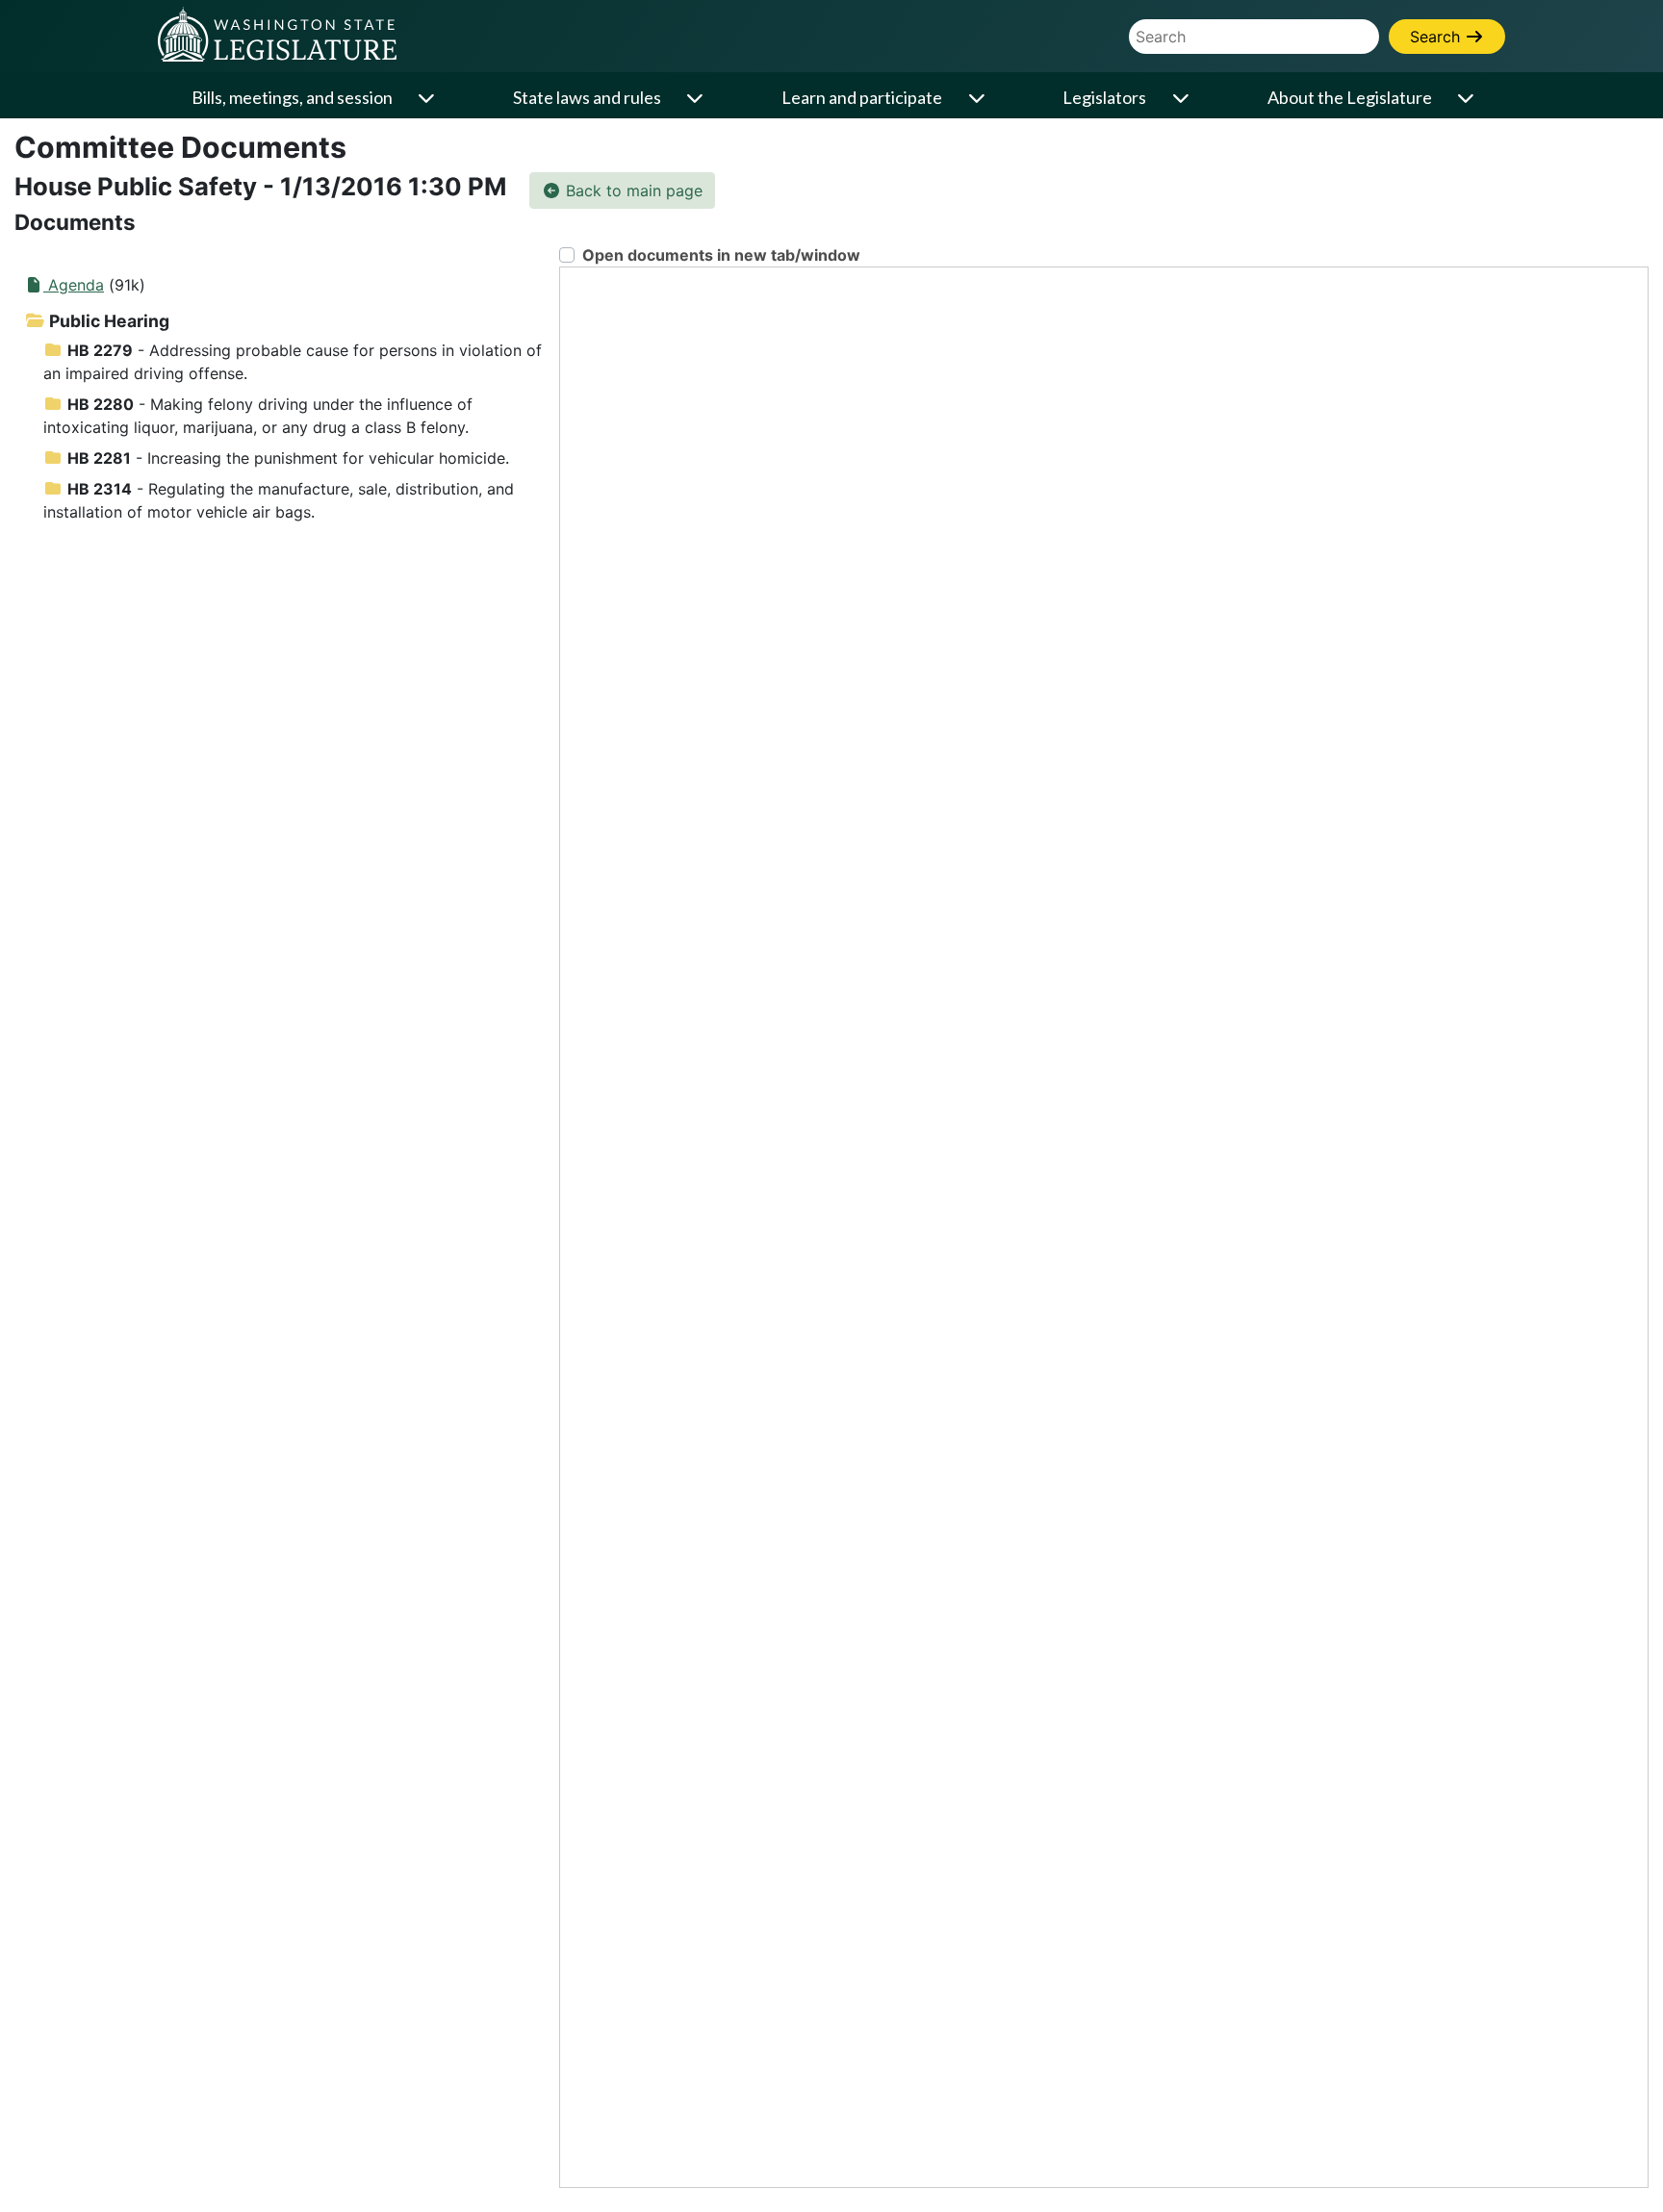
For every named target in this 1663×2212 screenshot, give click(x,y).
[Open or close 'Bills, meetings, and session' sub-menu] (428, 98)
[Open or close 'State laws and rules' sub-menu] (697, 98)
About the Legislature (1350, 97)
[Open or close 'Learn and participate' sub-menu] (978, 98)
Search (1437, 37)
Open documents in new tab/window (721, 255)
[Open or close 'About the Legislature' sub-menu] (1468, 98)
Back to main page (632, 191)
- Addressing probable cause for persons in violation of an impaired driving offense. (293, 362)
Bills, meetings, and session (292, 97)
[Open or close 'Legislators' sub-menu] (1182, 98)
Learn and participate (862, 97)
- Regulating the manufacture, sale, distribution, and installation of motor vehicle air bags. (279, 500)
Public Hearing (107, 321)
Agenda (74, 285)
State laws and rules (587, 97)
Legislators (1104, 97)
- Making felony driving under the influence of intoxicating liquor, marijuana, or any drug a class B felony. (258, 416)
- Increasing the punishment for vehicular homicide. (288, 458)
